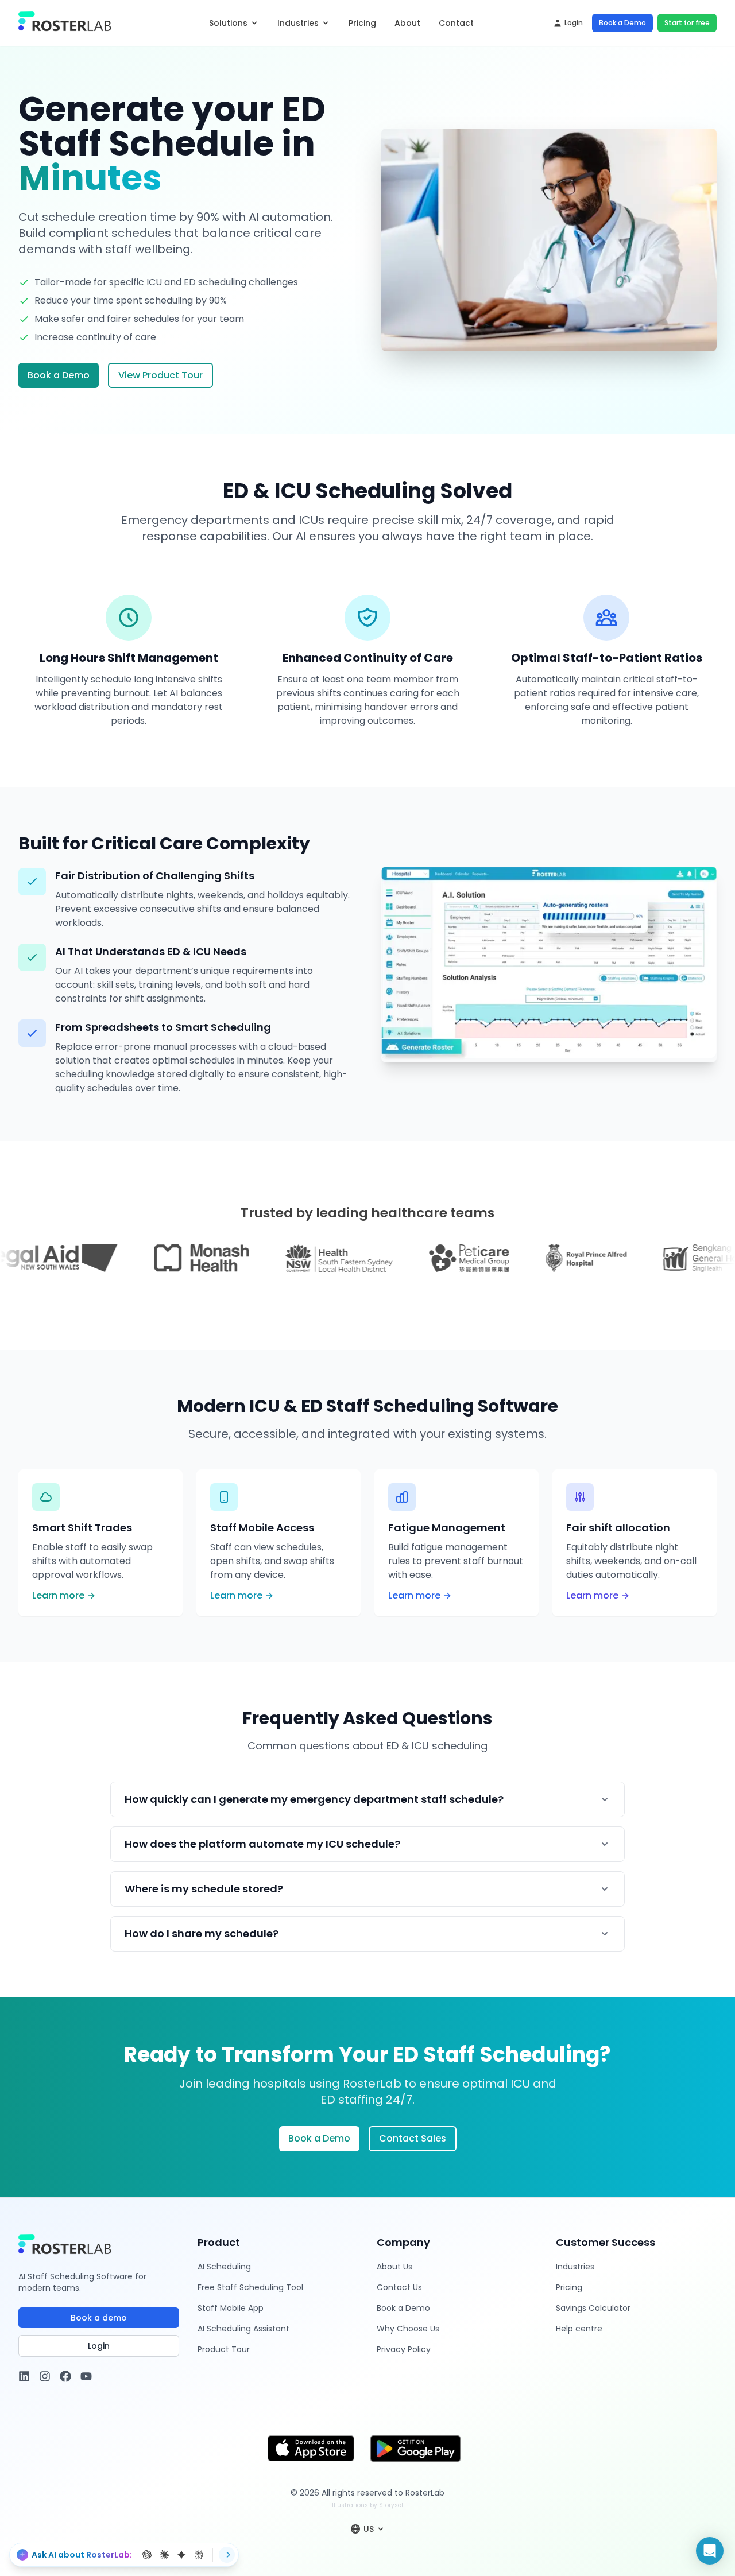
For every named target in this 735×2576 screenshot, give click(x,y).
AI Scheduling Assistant (243, 2329)
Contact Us (399, 2287)
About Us (394, 2267)
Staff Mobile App (231, 2308)
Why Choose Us (408, 2329)
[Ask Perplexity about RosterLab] (199, 2555)
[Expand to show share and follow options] (227, 2555)
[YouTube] (86, 2376)
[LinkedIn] (24, 2376)
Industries (298, 23)
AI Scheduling (224, 2267)
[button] (710, 2551)
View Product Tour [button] (160, 375)
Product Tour (224, 2349)
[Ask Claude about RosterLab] (164, 2555)
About (407, 23)
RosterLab (425, 2493)
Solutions (228, 23)
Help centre (579, 2329)
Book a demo (99, 2318)
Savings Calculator (593, 2308)
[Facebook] (65, 2376)
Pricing (362, 23)
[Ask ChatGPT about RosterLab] (147, 2555)
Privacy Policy (404, 2349)
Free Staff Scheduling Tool (250, 2287)
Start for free (687, 23)
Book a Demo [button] (59, 375)
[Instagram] (45, 2376)
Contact (456, 23)
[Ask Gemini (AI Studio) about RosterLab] (181, 2555)
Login (574, 23)
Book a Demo (622, 23)
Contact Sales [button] (413, 2138)
